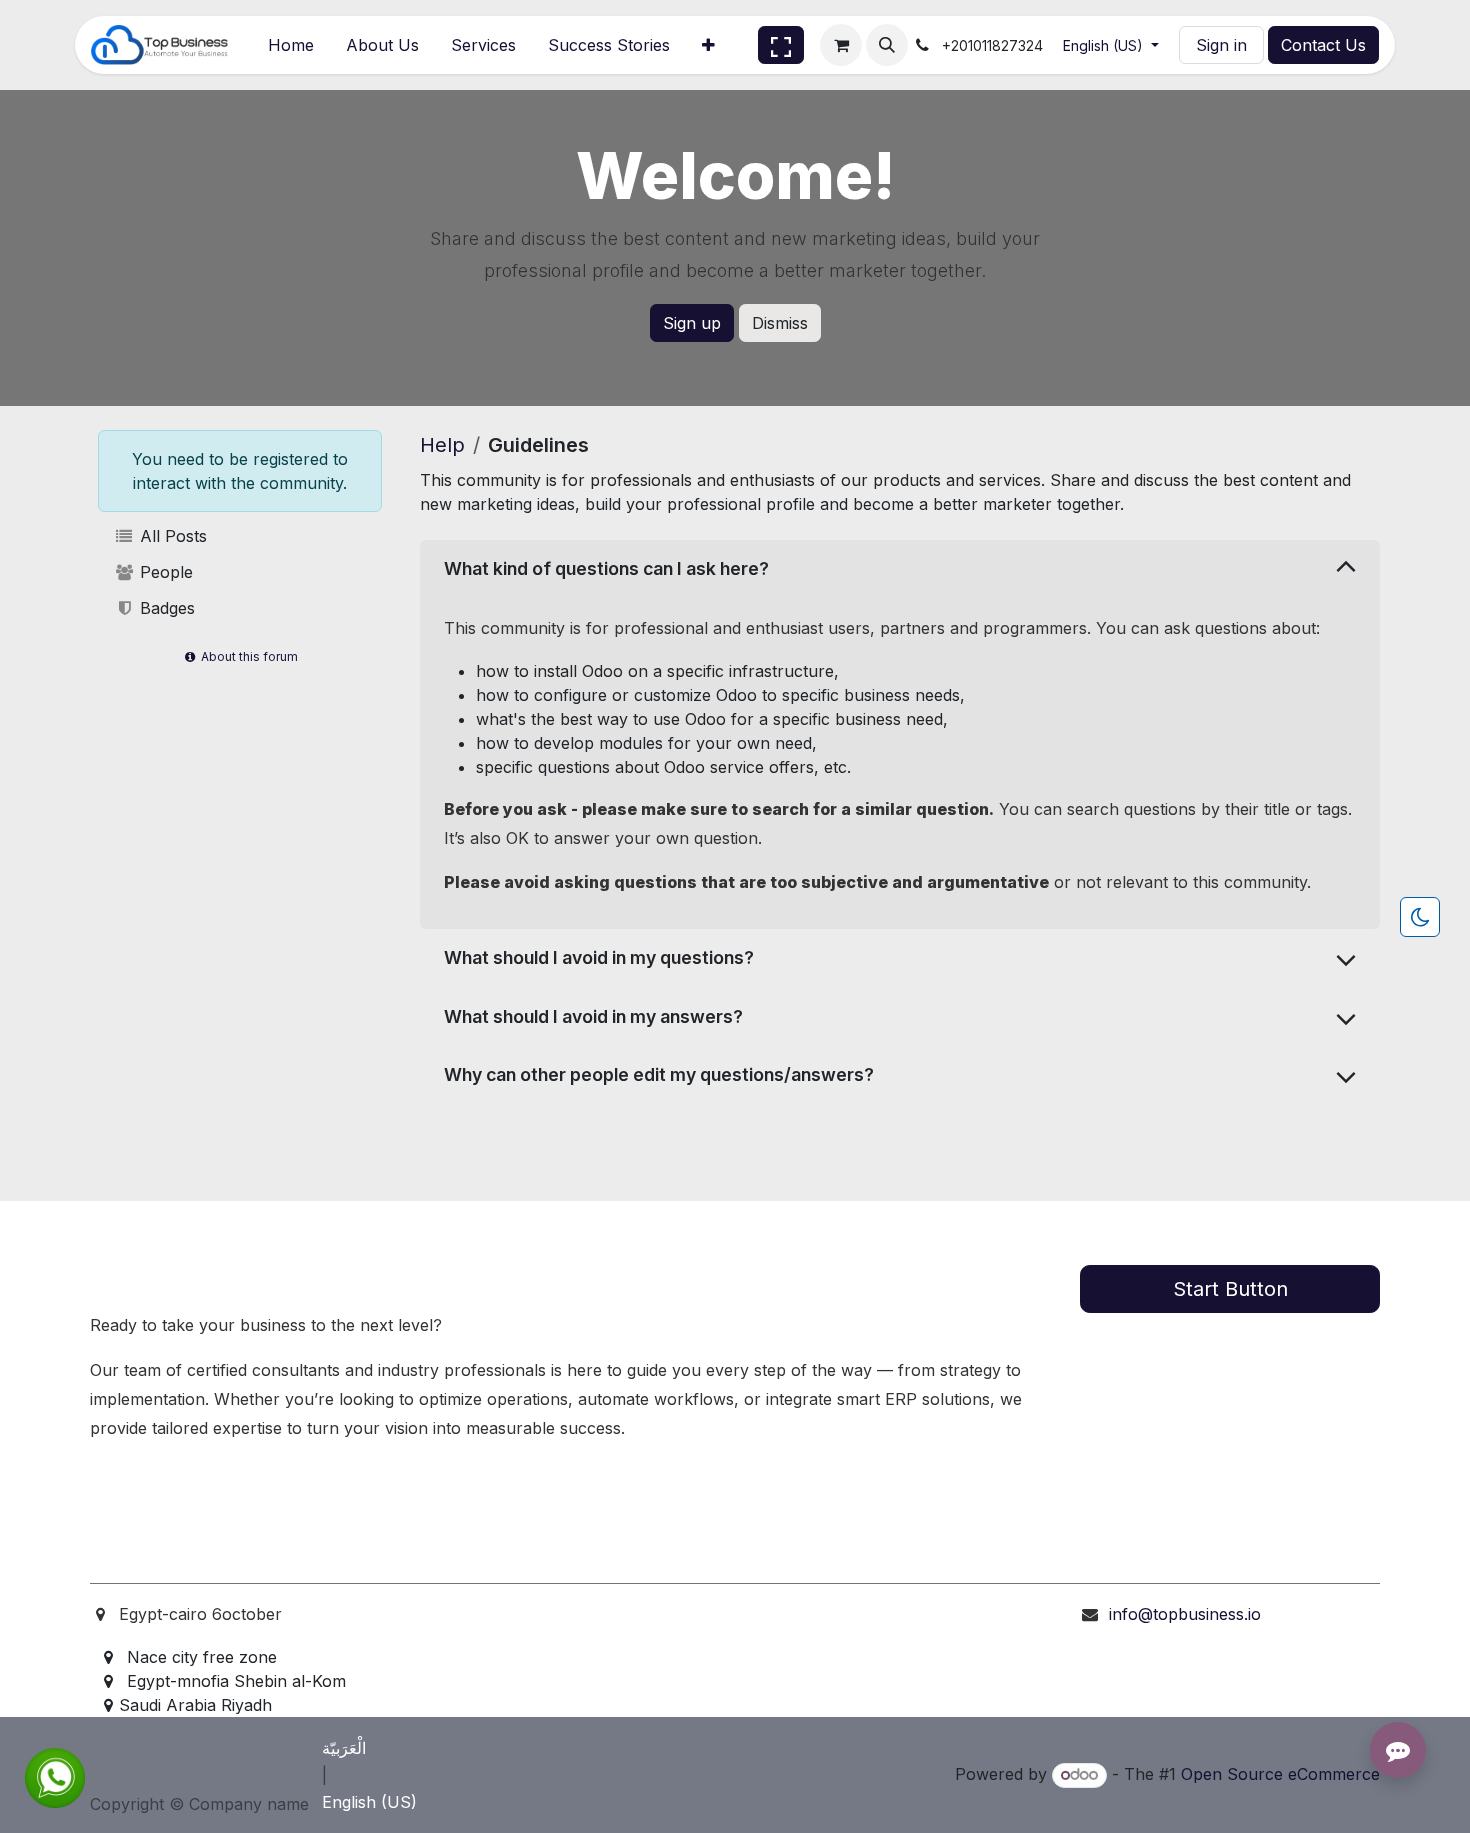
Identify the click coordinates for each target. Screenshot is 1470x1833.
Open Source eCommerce (1280, 1774)
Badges (165, 608)
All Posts (171, 536)
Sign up (692, 323)
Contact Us (1323, 45)
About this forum (248, 656)
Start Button (1230, 1289)
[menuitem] (291, 45)
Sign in (1221, 45)
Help (442, 445)
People (164, 572)
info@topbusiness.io (1185, 1614)
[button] (887, 45)
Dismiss (780, 323)
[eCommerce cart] (841, 45)
